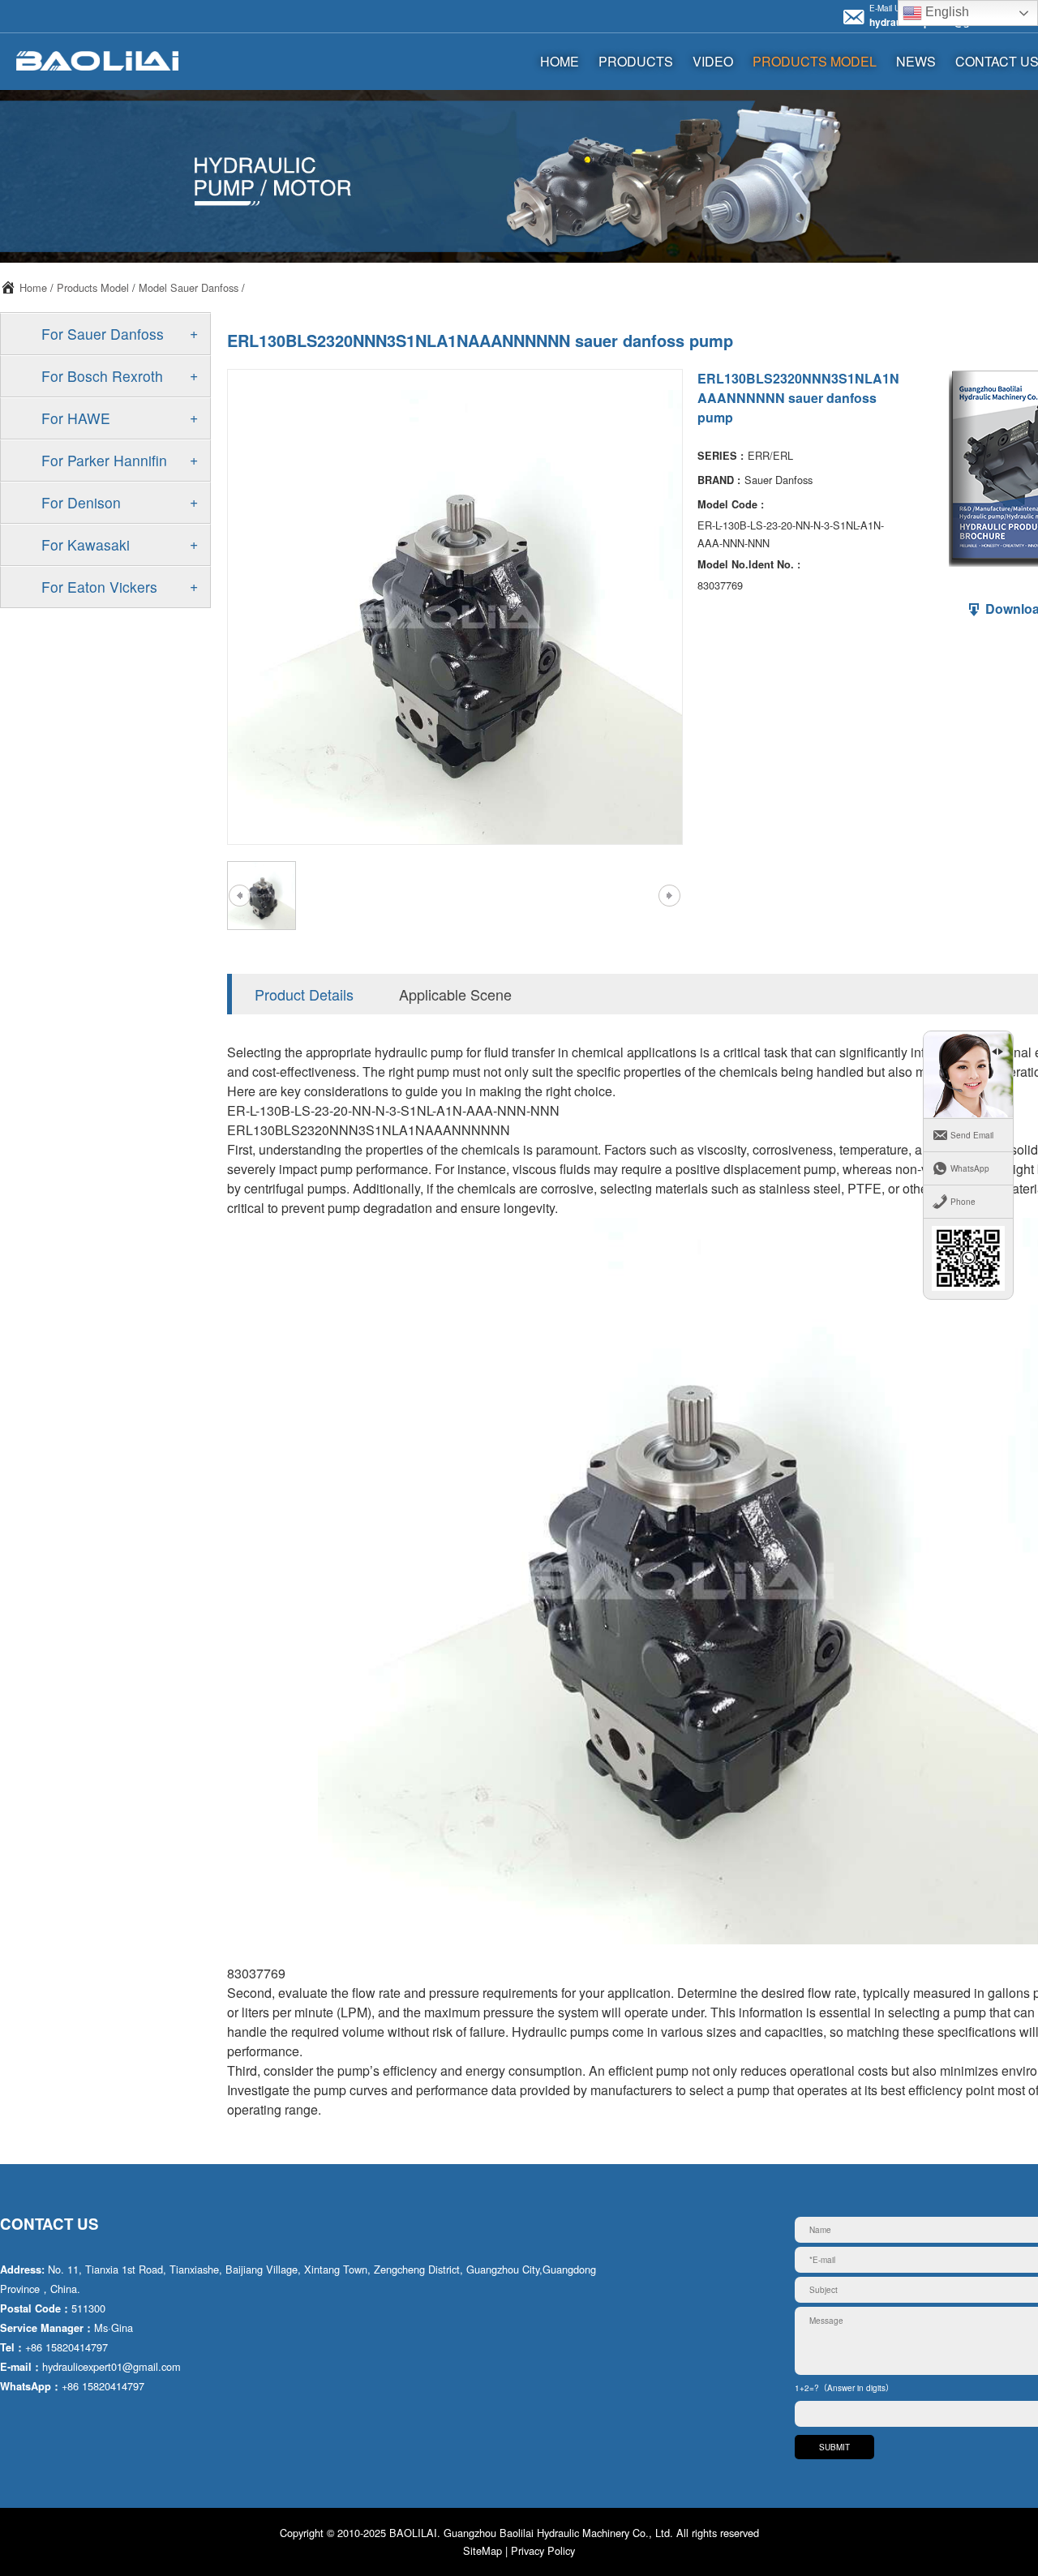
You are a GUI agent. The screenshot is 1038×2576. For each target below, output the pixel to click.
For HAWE (76, 418)
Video (713, 61)
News (916, 61)
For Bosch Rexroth (102, 376)
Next (669, 896)
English (946, 12)
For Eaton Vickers (99, 587)
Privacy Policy (543, 2550)
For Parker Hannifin (104, 460)
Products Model (815, 61)
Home (33, 287)
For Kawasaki (86, 544)
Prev (239, 896)
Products (636, 61)
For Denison (81, 502)
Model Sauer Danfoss (189, 287)
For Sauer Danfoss (103, 334)
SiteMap (483, 2550)
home (560, 61)
